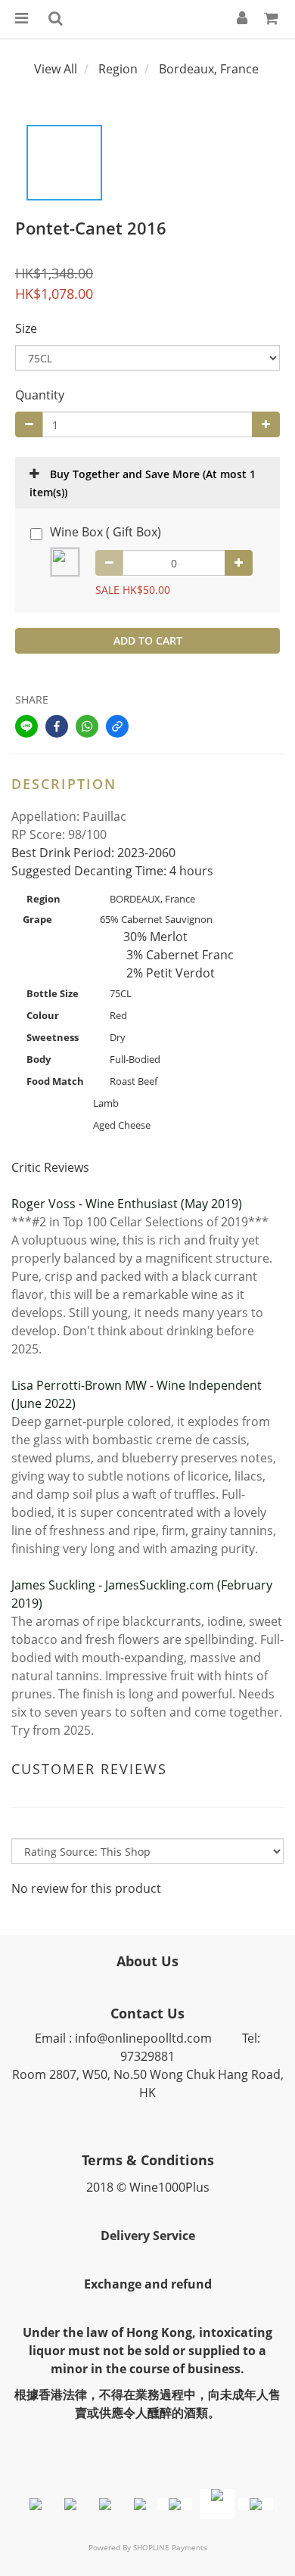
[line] (26, 726)
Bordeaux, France (209, 69)
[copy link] (117, 726)
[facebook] (57, 726)
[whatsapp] (87, 726)
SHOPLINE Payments (170, 2547)
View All (56, 69)
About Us (147, 1961)
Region (118, 69)
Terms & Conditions (148, 2160)
